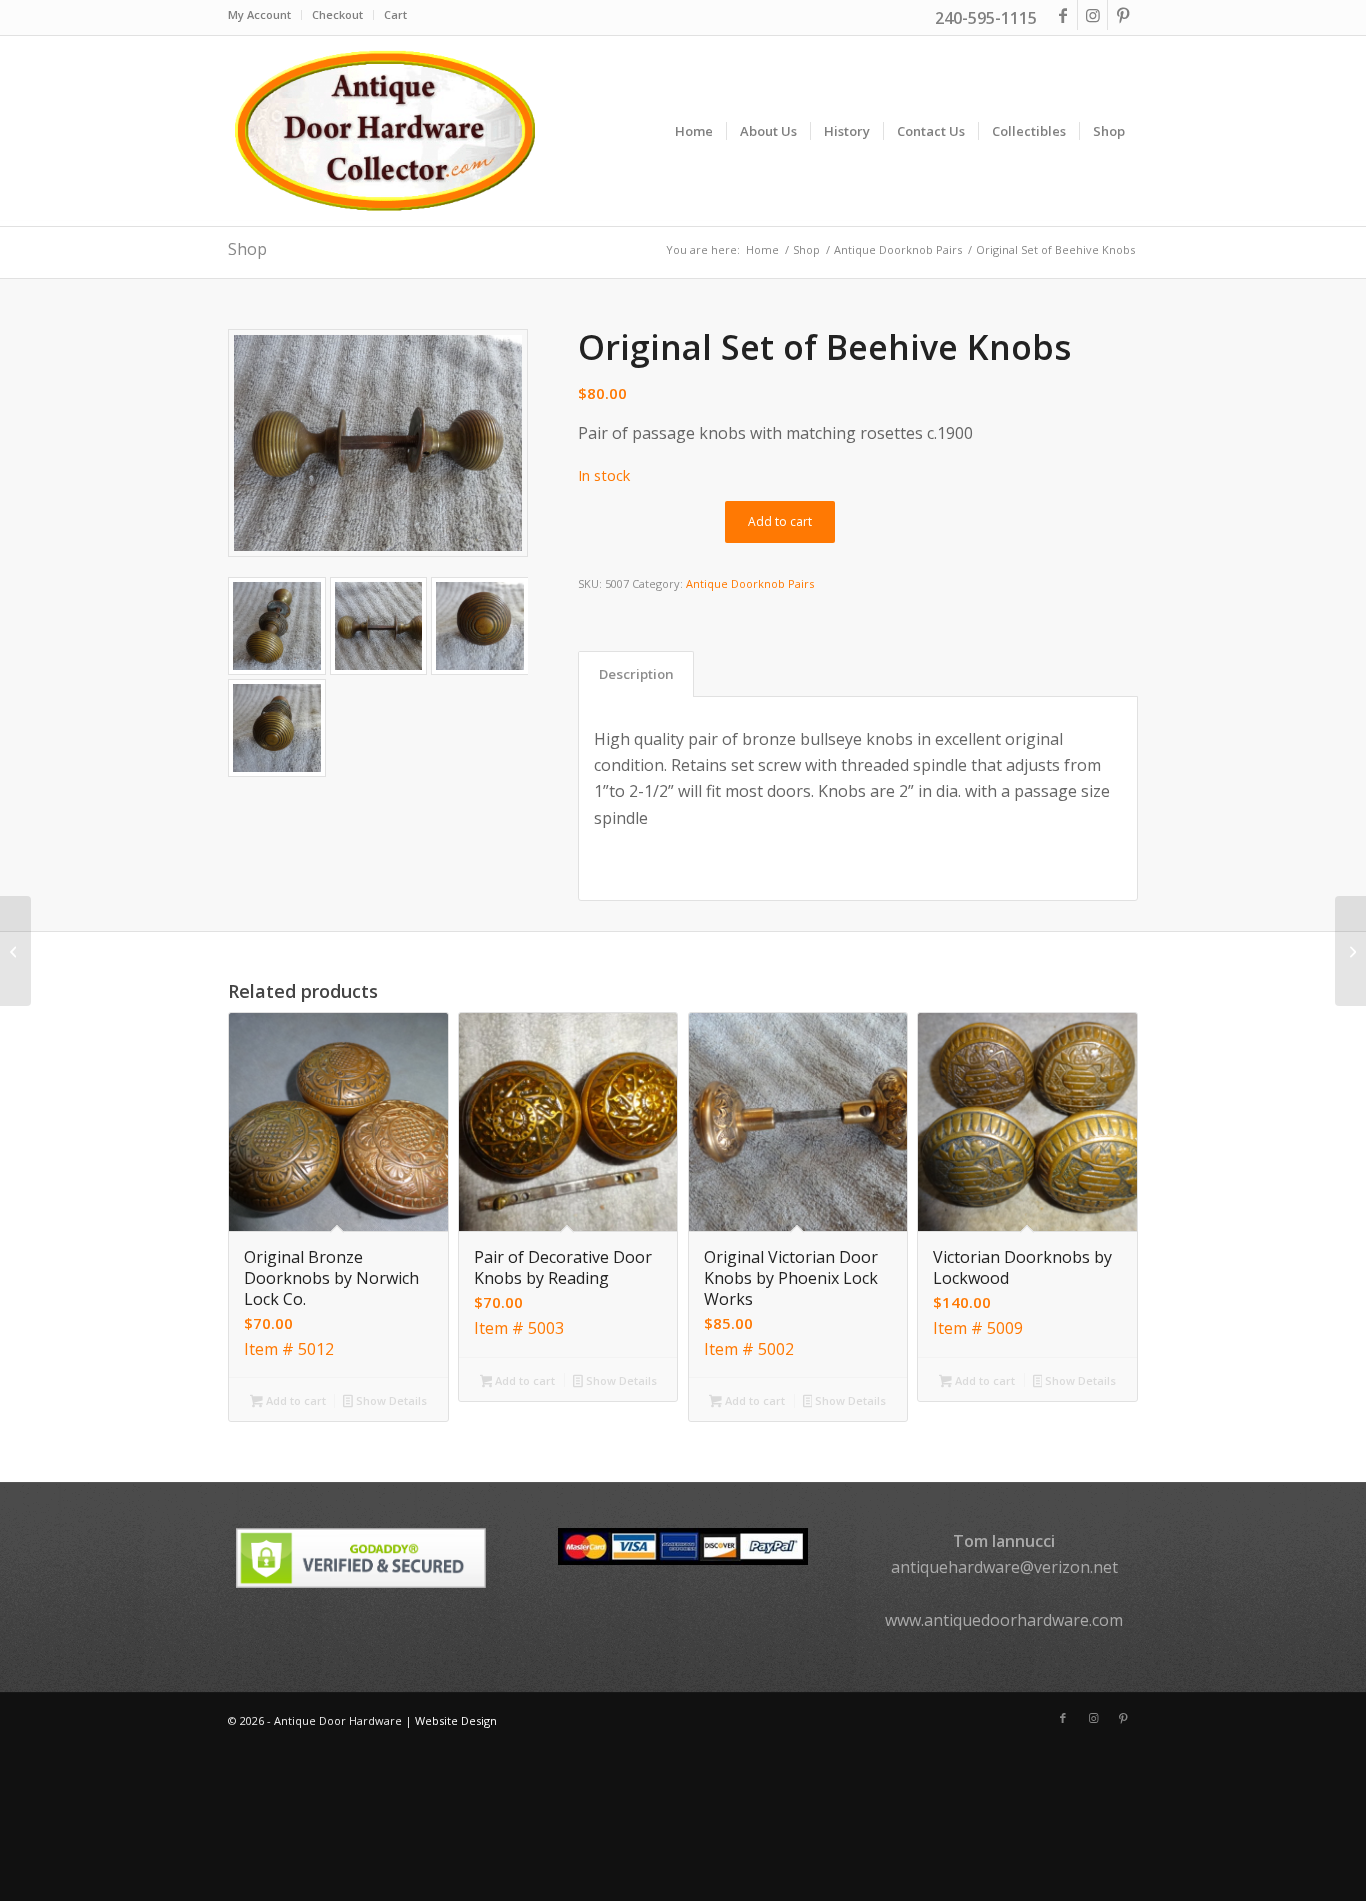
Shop (247, 249)
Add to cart (780, 521)
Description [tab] (636, 674)
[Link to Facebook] (1062, 15)
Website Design (456, 1720)
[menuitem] (265, 15)
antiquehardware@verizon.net (1004, 1567)
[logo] (384, 131)
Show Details (390, 1400)
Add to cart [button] (294, 1400)
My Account (259, 14)
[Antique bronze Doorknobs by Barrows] (15, 951)
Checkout (337, 14)
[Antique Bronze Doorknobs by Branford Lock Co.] (1350, 951)
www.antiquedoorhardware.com (1004, 1620)
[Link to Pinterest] (1123, 15)
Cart (395, 14)
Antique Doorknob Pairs (750, 583)
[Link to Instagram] (1092, 15)
